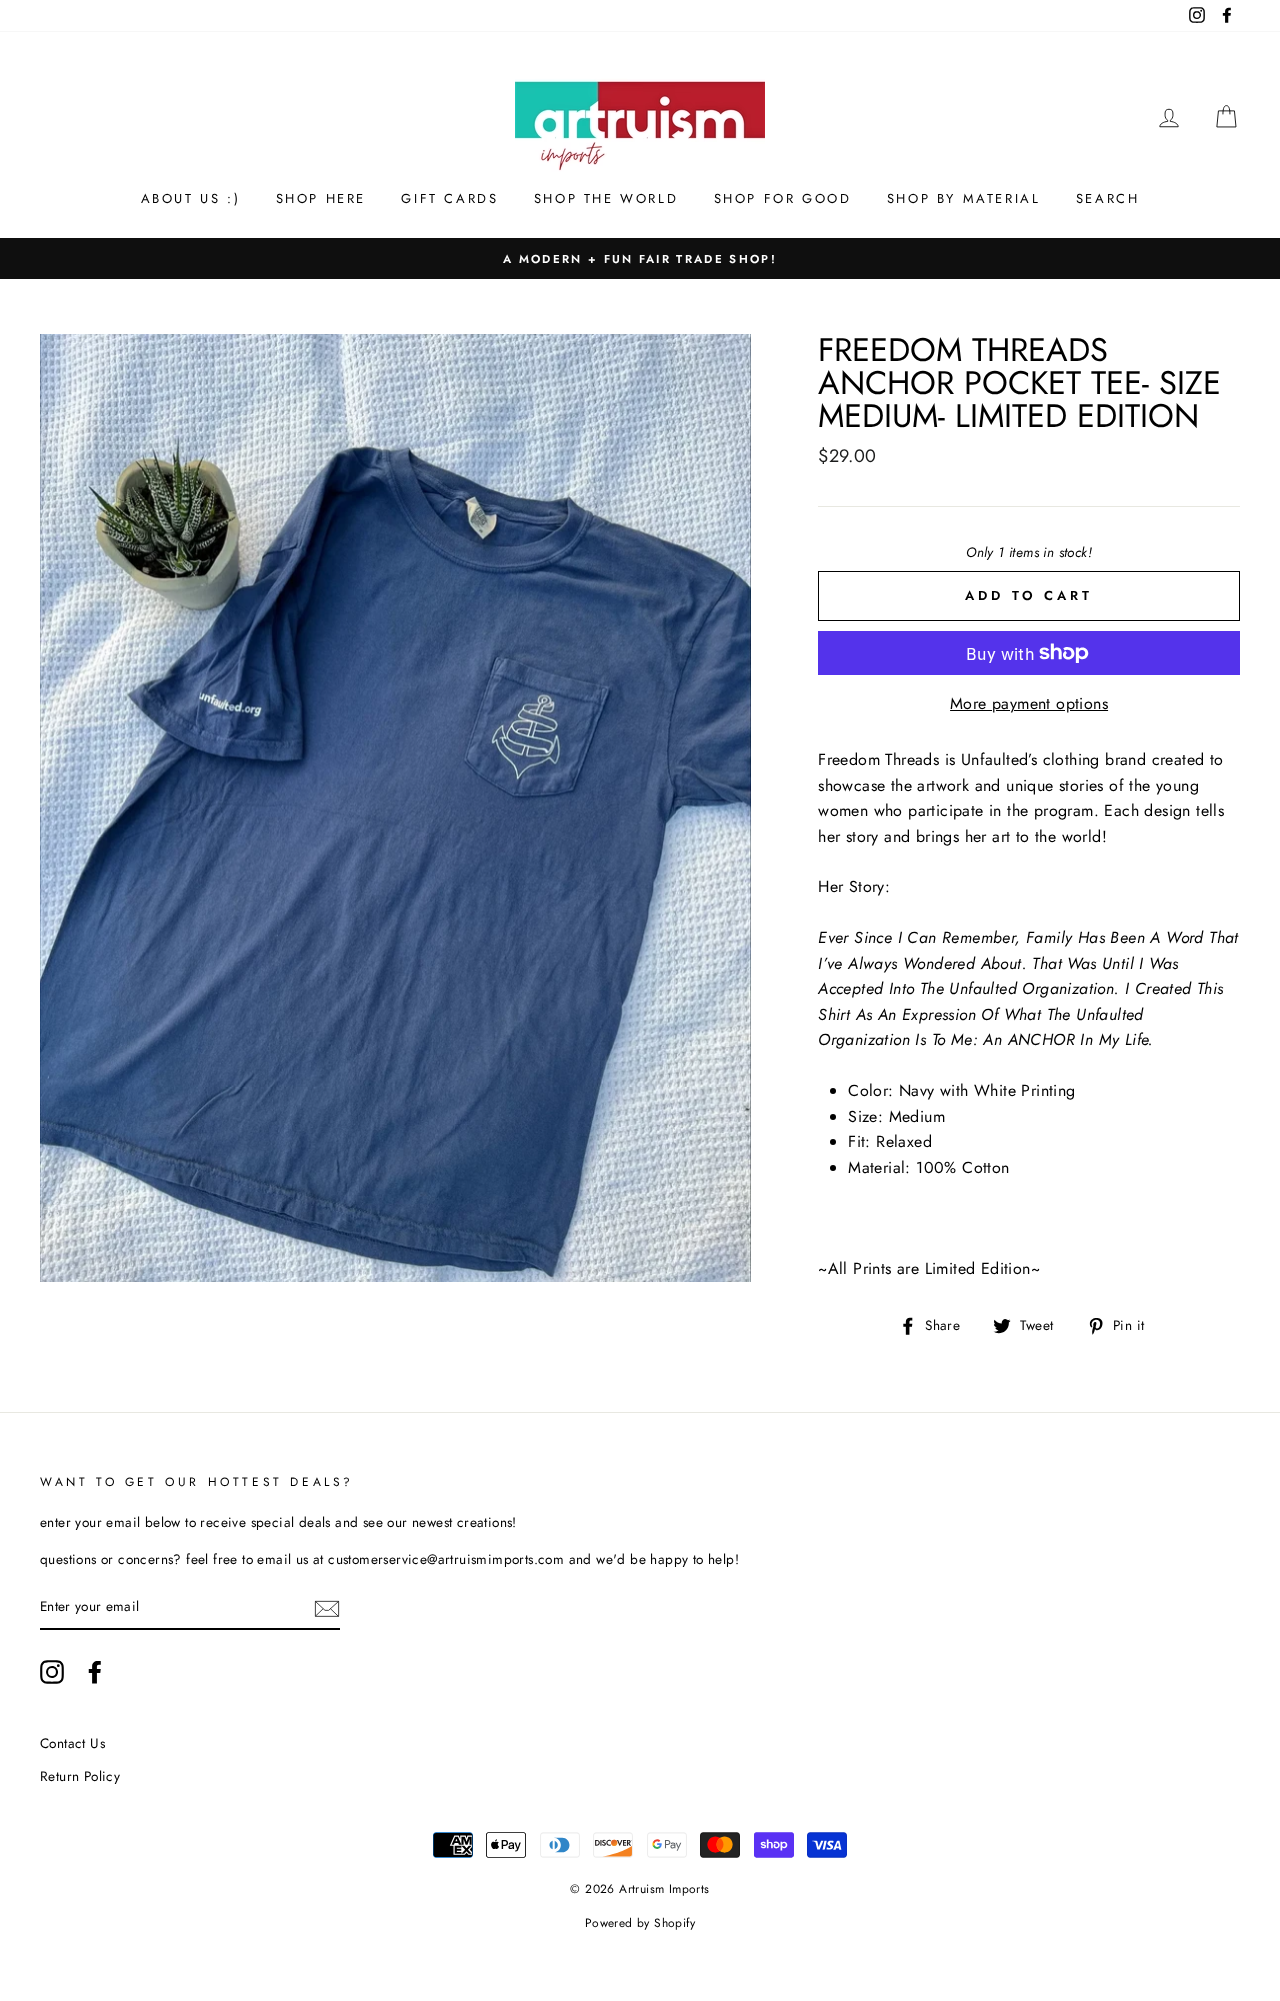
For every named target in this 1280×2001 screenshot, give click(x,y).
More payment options (1029, 703)
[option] (640, 259)
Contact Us (72, 1743)
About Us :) (191, 198)
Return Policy (80, 1776)
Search (1108, 198)
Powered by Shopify (640, 1923)
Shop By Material (964, 198)
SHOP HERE (321, 198)
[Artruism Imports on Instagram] (52, 1672)
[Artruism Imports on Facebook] (95, 1672)
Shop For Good (783, 198)
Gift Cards (449, 198)
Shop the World (606, 198)
